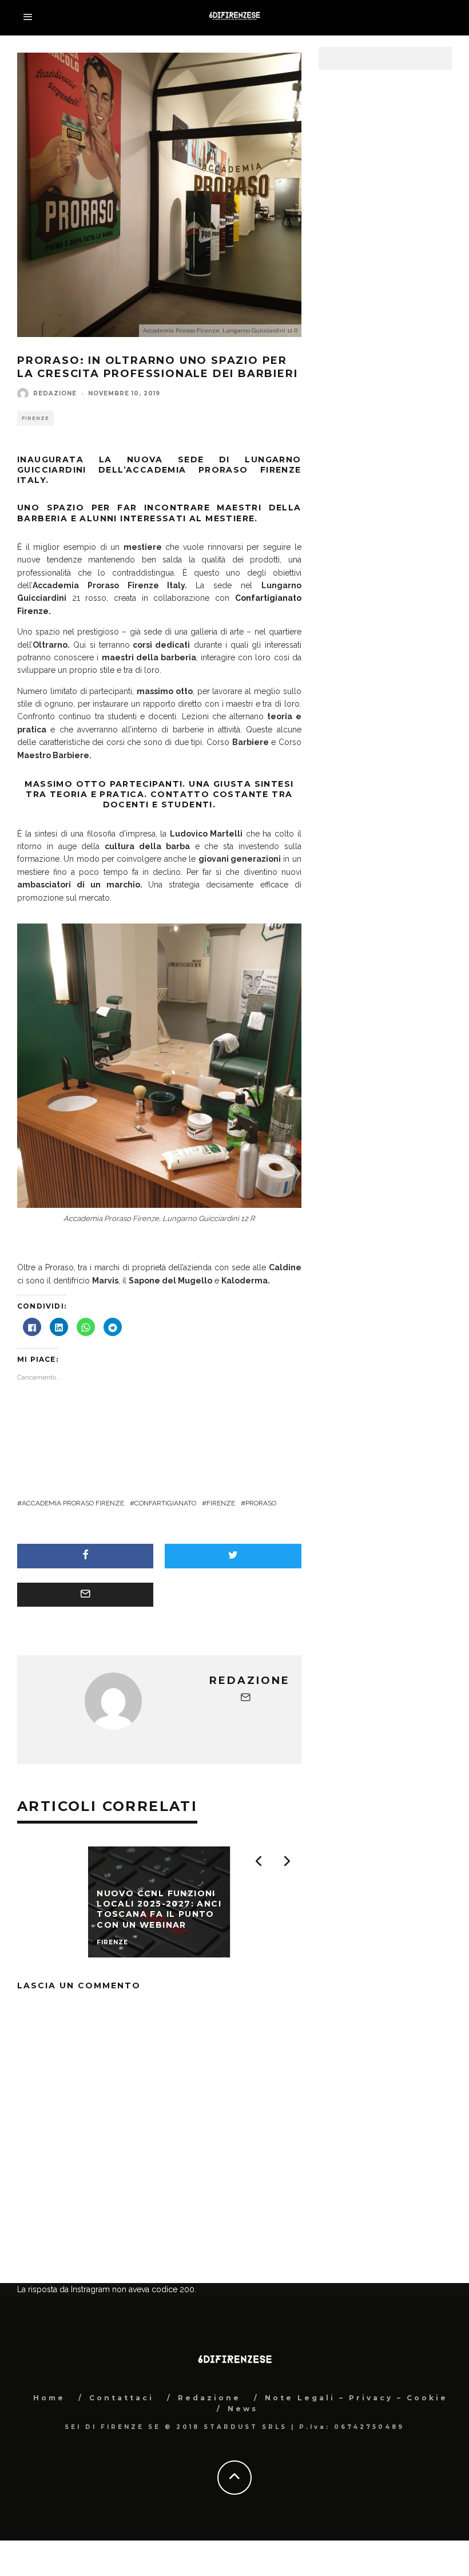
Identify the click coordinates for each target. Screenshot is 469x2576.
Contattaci (122, 2455)
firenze (221, 1503)
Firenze (35, 418)
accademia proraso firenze (73, 1503)
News (243, 2466)
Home (49, 2455)
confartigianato (165, 1503)
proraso (261, 1503)
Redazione (55, 393)
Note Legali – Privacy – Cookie (356, 2455)
